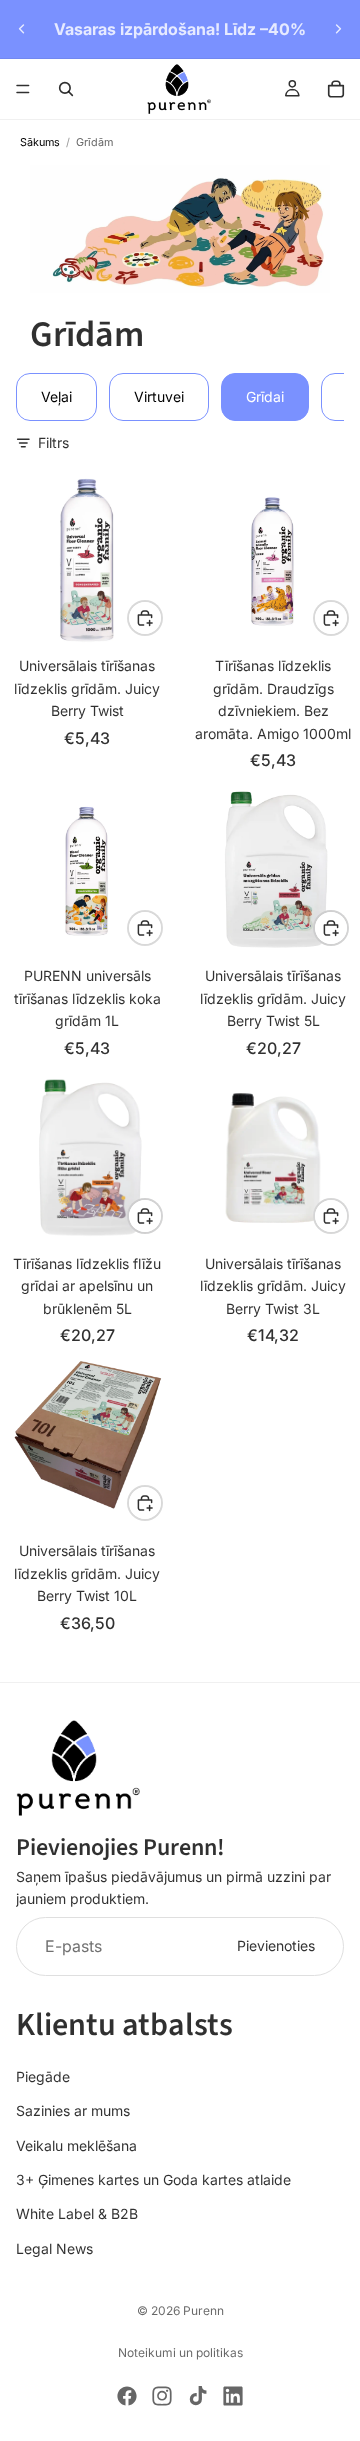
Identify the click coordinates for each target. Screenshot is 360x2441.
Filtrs (53, 442)
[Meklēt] (66, 89)
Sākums (40, 142)
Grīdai (265, 396)
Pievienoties (276, 1945)
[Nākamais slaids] (338, 29)
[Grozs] (336, 89)
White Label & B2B (77, 2214)
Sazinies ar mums (73, 2110)
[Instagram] (162, 2396)
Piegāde (43, 2076)
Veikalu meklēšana (76, 2145)
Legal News (54, 2248)
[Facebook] (127, 2396)
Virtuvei (159, 396)
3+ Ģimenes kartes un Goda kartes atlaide (153, 2179)
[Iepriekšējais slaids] (22, 29)
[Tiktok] (198, 2396)
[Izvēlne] (23, 89)
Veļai (56, 396)
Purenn (203, 2310)
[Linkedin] (233, 2396)
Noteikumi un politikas (180, 2352)
